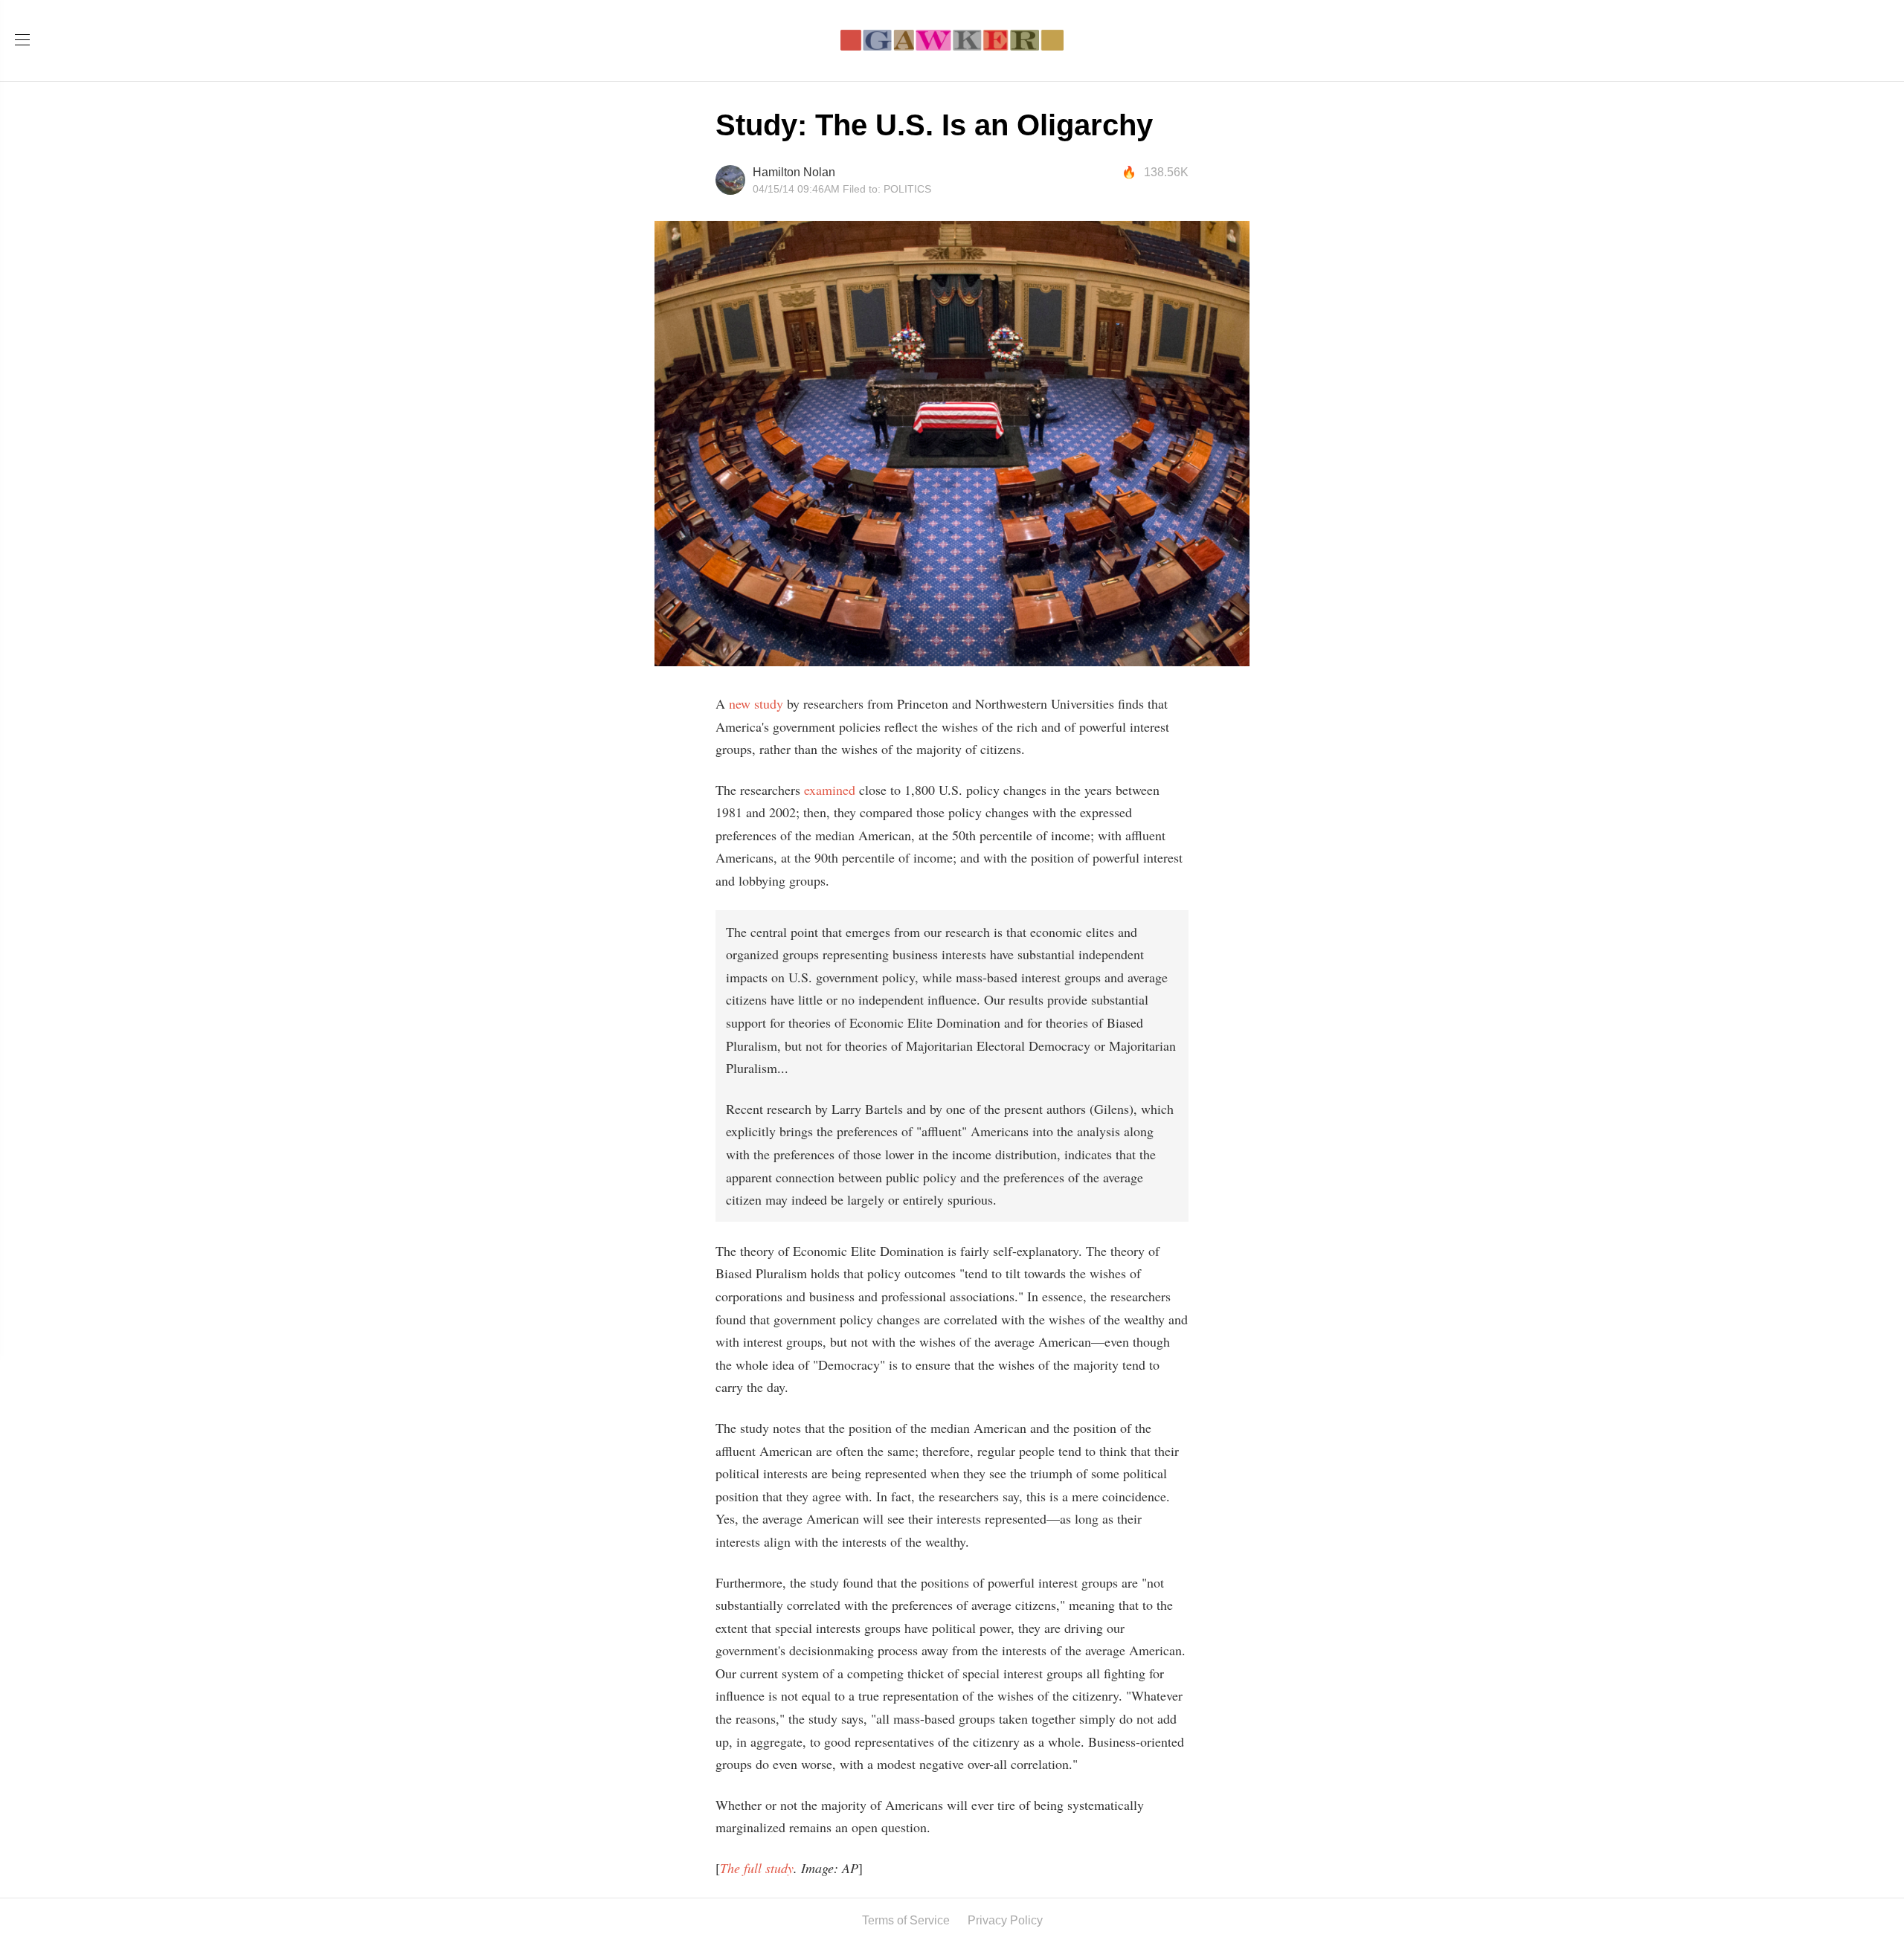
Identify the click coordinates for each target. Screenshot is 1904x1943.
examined (832, 790)
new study (756, 703)
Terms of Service (906, 1920)
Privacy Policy (1005, 1920)
